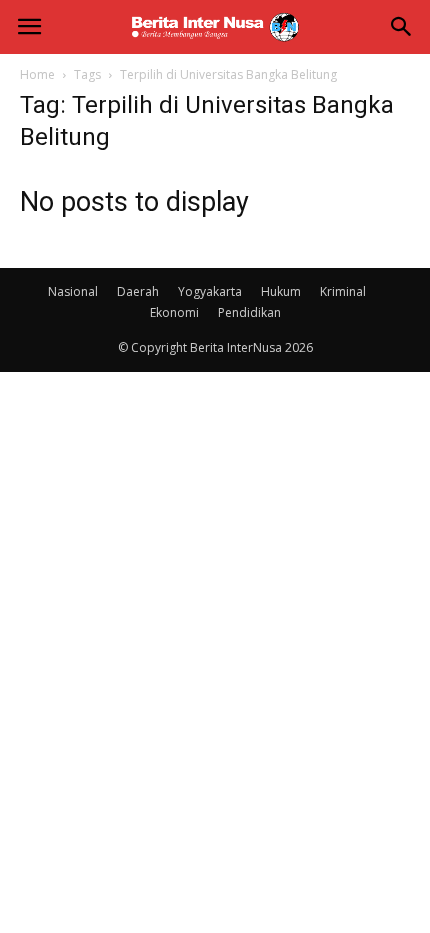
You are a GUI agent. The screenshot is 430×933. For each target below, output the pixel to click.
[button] (402, 27)
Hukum (281, 291)
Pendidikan (249, 312)
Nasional (73, 291)
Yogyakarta (210, 291)
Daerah (138, 291)
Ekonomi (174, 312)
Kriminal (343, 291)
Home (37, 74)
